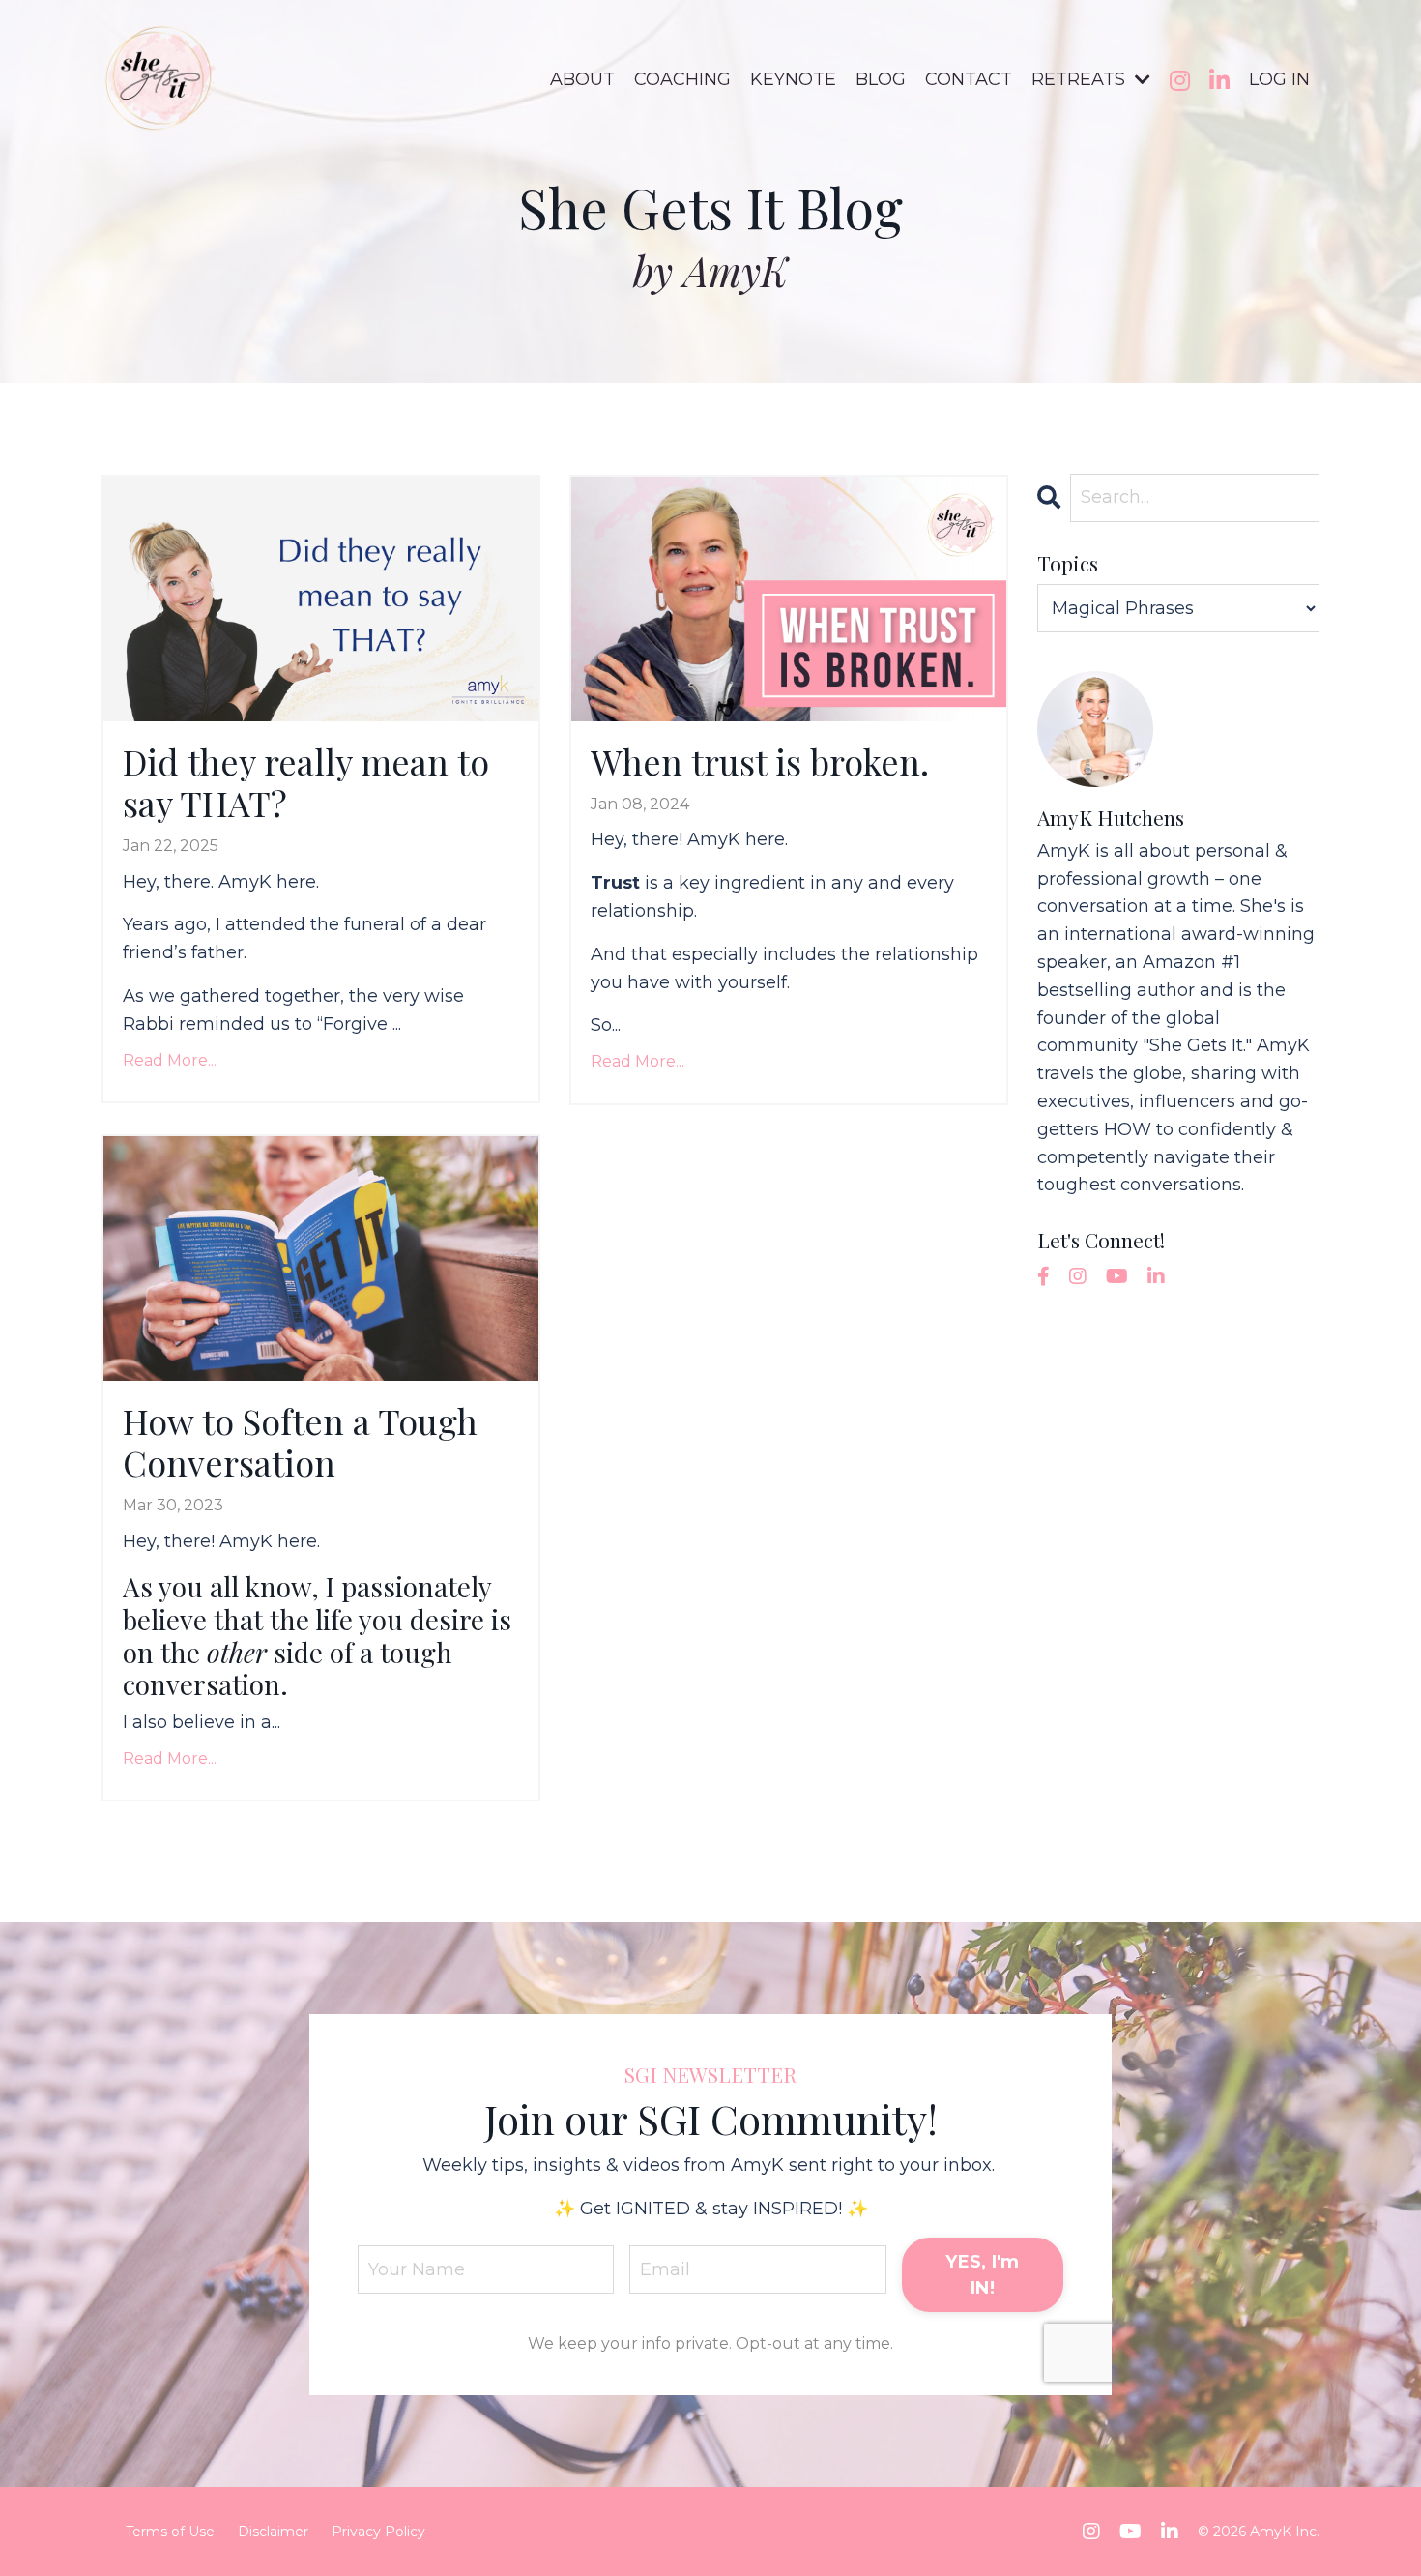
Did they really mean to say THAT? (306, 782)
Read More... (170, 1060)
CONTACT (969, 79)
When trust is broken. (760, 761)
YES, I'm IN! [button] (982, 2275)
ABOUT (582, 79)
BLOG (881, 79)
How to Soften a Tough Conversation (300, 1442)
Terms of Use (170, 2532)
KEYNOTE (793, 79)
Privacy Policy (378, 2532)
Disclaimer (273, 2532)
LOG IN (1279, 79)
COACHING (682, 79)
